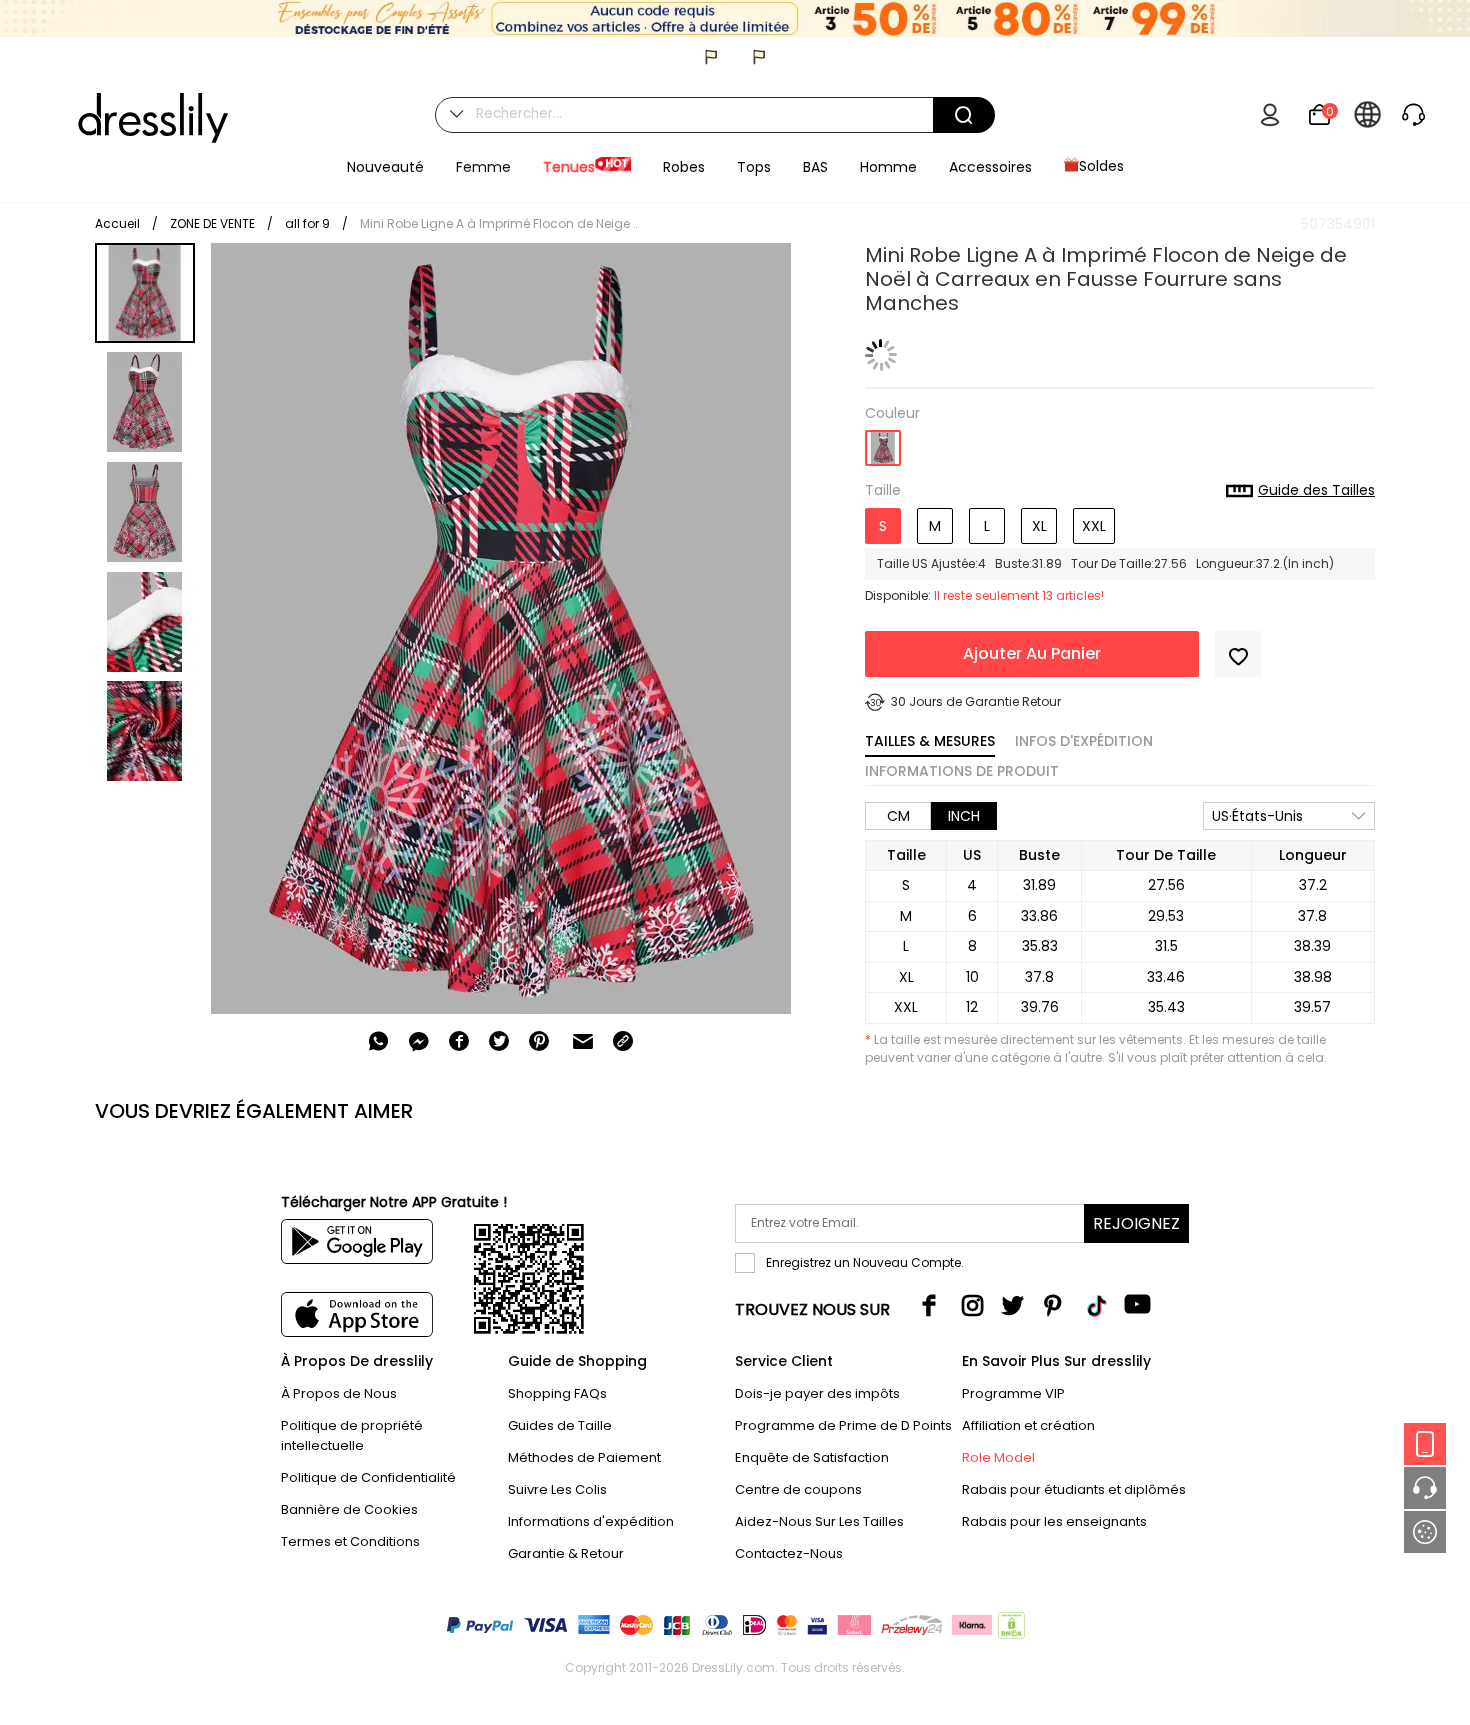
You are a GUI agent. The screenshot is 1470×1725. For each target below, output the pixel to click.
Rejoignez (1136, 1223)
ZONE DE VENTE (212, 223)
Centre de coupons (798, 1489)
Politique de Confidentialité (368, 1477)
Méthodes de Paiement (584, 1457)
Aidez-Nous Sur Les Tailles (819, 1521)
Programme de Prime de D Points (843, 1425)
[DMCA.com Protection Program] (1009, 1629)
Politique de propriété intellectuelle (352, 1435)
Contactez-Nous (789, 1553)
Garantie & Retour (566, 1553)
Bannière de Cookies (349, 1509)
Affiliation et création (1028, 1425)
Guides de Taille (560, 1425)
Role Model (998, 1457)
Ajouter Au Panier (1032, 653)
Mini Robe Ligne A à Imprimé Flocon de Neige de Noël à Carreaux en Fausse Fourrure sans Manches (500, 223)
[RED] (883, 441)
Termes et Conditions (350, 1541)
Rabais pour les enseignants (1054, 1521)
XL (1039, 526)
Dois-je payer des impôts (817, 1393)
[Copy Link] (623, 1041)
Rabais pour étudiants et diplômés (1074, 1489)
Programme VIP (1013, 1393)
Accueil (117, 223)
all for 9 (307, 223)
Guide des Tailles (1316, 491)
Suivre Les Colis (557, 1489)
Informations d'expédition (591, 1521)
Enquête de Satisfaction (812, 1457)
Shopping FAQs (557, 1393)
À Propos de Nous (339, 1393)
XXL (1094, 526)
